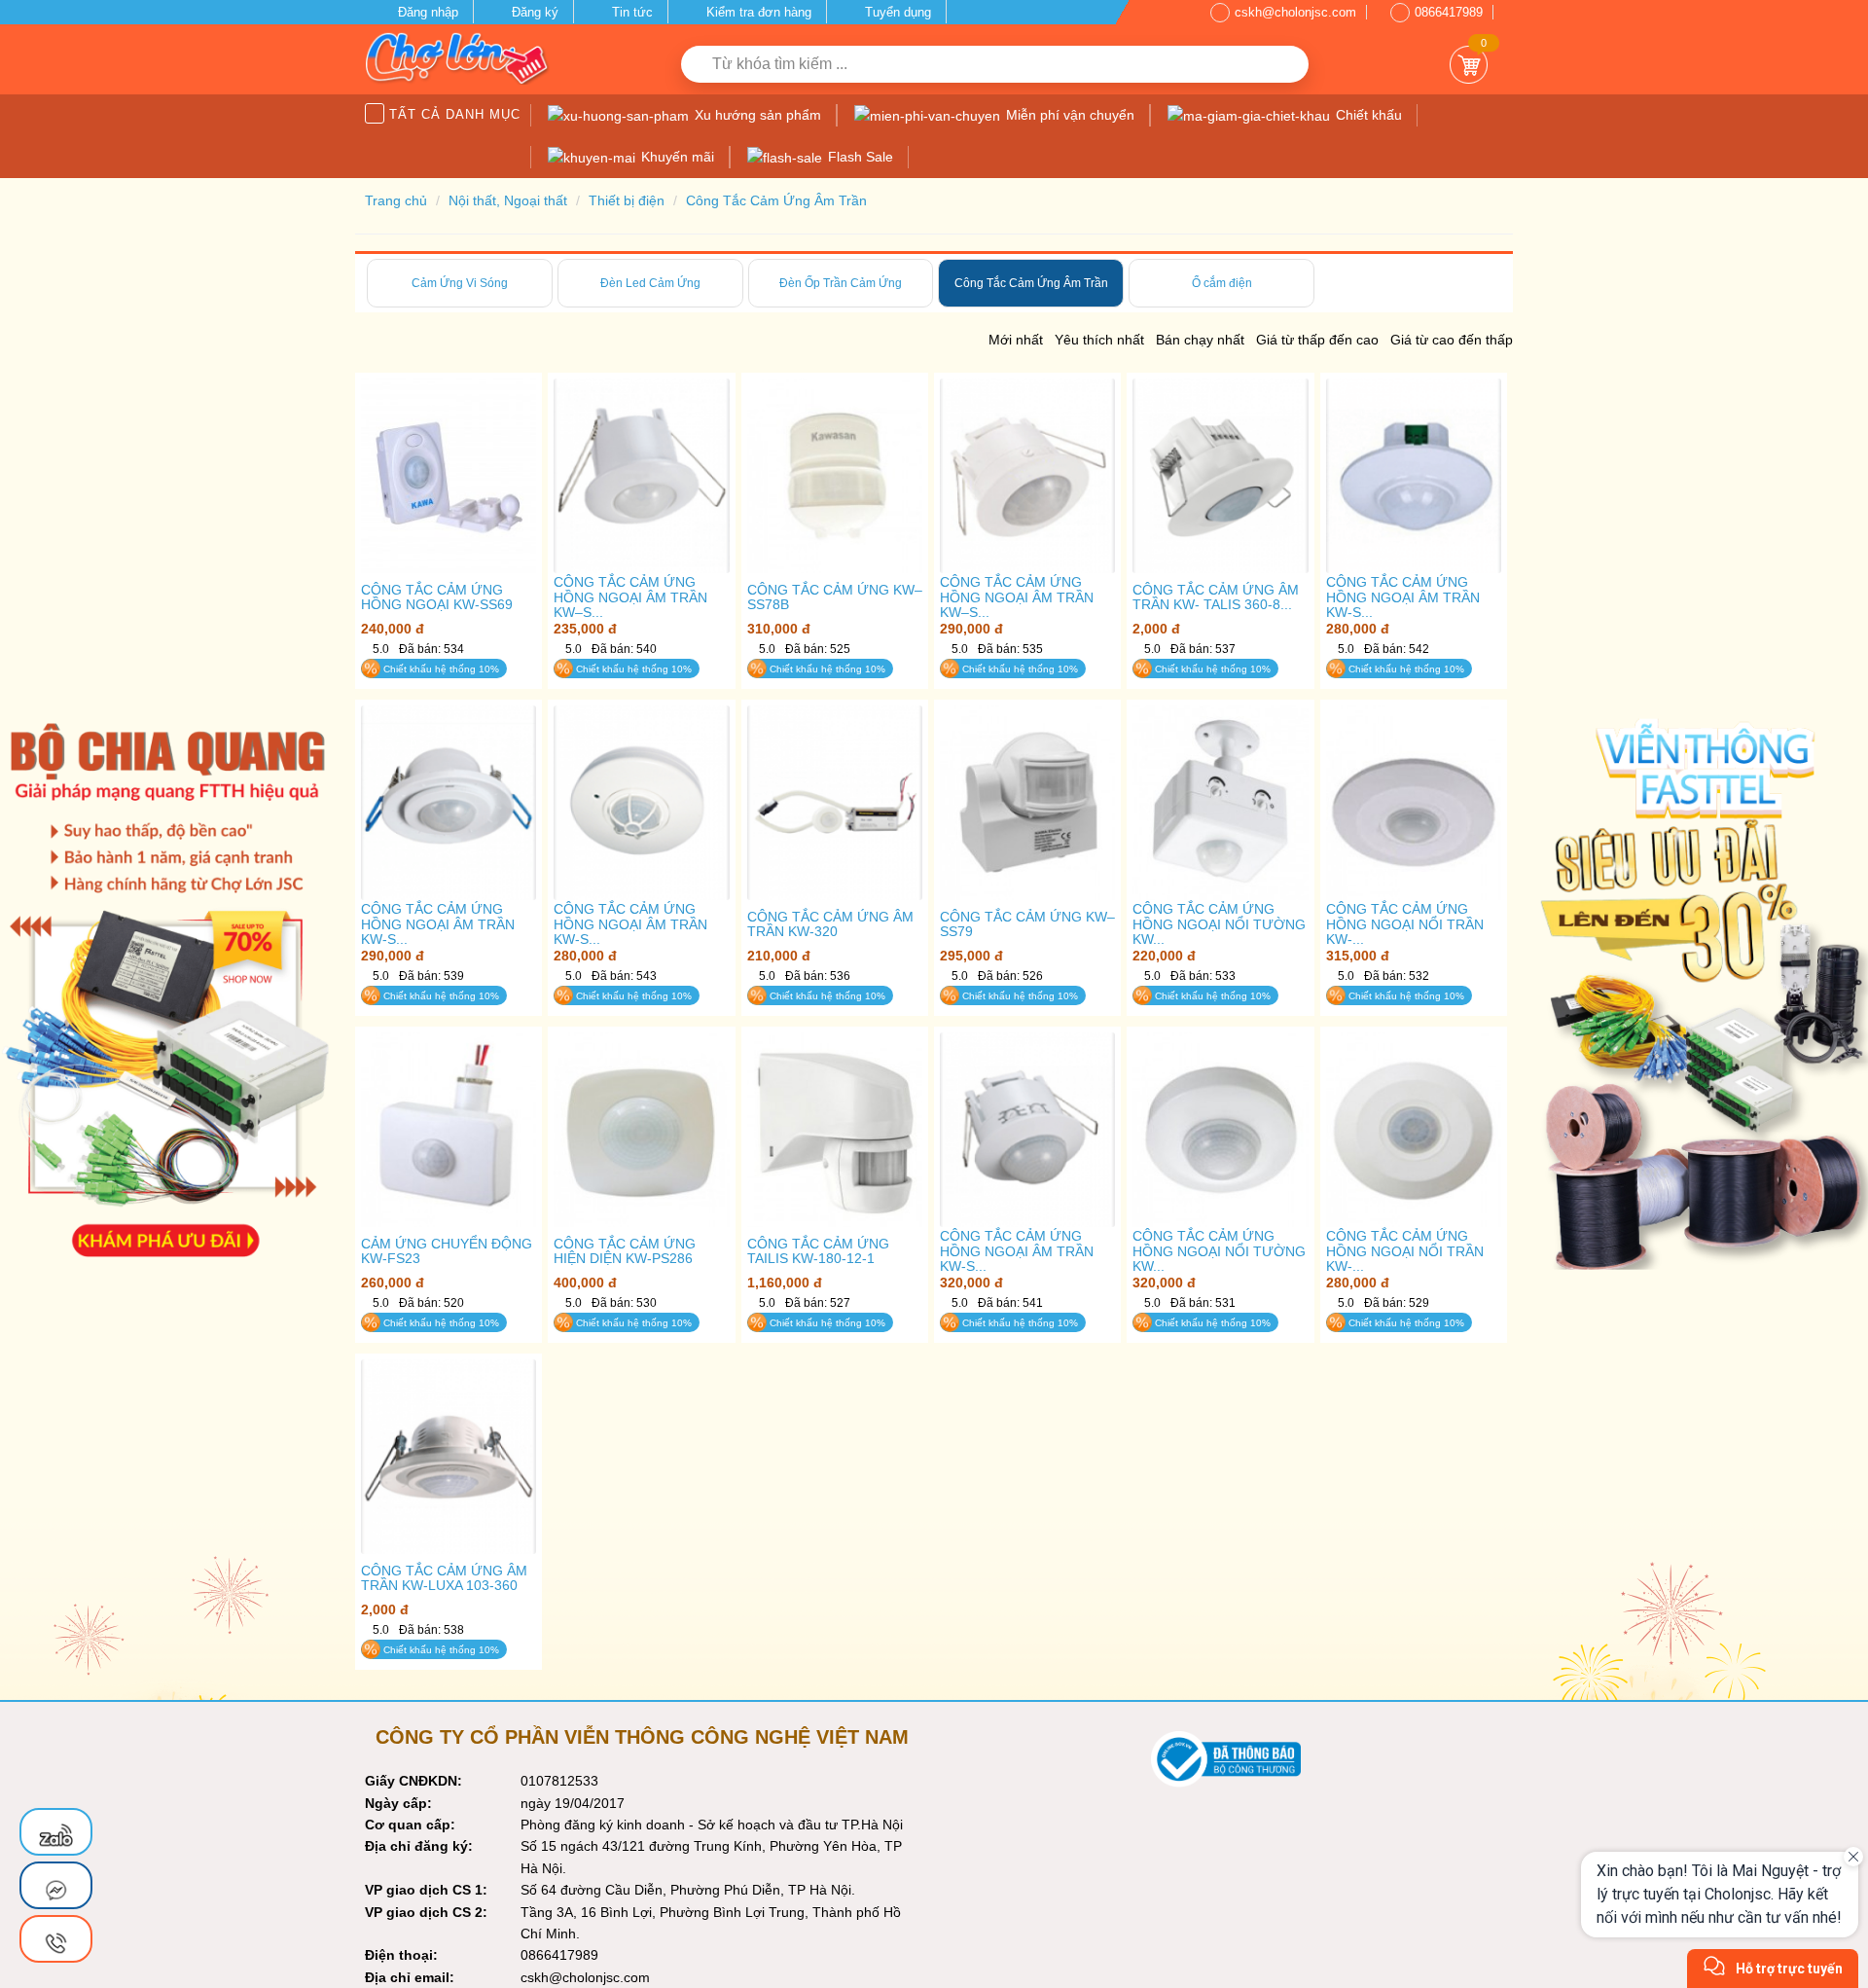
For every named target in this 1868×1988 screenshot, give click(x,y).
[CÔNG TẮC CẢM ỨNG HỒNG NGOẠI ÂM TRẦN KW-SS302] (1027, 1130)
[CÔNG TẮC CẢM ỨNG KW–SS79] (1027, 803)
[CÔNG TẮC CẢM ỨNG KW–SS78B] (835, 476)
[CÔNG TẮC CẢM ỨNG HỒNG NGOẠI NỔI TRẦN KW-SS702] (1414, 1130)
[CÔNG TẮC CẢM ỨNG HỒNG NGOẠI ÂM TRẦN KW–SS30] (1027, 476)
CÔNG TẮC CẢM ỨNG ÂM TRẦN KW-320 (830, 924)
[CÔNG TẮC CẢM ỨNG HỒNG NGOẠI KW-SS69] (449, 476)
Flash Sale (859, 157)
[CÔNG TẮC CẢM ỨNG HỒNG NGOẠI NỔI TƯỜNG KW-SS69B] (1220, 803)
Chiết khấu (1367, 115)
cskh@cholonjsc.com (1295, 12)
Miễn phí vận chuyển (1068, 115)
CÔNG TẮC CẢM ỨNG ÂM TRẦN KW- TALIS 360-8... (1216, 597)
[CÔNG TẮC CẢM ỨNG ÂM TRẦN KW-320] (835, 803)
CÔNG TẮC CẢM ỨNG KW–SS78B (835, 597)
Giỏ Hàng (1469, 65)
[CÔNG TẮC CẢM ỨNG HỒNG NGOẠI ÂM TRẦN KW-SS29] (1414, 476)
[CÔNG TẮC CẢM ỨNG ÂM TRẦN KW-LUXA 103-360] (449, 1457)
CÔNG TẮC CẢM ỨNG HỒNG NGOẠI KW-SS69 (437, 597)
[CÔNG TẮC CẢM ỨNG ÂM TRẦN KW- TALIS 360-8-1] (1220, 476)
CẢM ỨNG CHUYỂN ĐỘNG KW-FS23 (447, 1251)
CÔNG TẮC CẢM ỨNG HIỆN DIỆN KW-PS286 (625, 1251)
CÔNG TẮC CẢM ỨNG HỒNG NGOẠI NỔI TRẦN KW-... (1405, 924)
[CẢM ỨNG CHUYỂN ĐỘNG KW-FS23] (449, 1130)
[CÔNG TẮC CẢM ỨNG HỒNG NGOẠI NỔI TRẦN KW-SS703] (1414, 803)
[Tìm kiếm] (1287, 64)
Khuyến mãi (676, 157)
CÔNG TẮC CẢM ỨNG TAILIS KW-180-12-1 (818, 1251)
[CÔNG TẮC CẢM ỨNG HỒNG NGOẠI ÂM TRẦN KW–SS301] (641, 476)
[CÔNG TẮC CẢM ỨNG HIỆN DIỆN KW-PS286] (641, 1130)
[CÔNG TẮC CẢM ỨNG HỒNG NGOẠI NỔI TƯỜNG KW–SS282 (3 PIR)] (1220, 1130)
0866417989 (1449, 12)
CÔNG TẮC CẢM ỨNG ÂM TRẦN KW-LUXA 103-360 (444, 1578)
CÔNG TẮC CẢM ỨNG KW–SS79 (1027, 924)
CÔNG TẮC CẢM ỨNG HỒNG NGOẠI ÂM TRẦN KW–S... (630, 597)
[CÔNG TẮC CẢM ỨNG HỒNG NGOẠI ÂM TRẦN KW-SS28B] (641, 803)
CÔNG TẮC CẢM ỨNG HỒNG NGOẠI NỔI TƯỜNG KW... (1219, 924)
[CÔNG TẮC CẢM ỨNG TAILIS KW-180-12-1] (835, 1130)
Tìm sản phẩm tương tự (449, 705)
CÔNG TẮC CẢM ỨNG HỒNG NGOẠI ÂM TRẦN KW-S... (1403, 597)
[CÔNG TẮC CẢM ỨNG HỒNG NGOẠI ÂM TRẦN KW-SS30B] (449, 803)
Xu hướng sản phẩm (756, 115)
